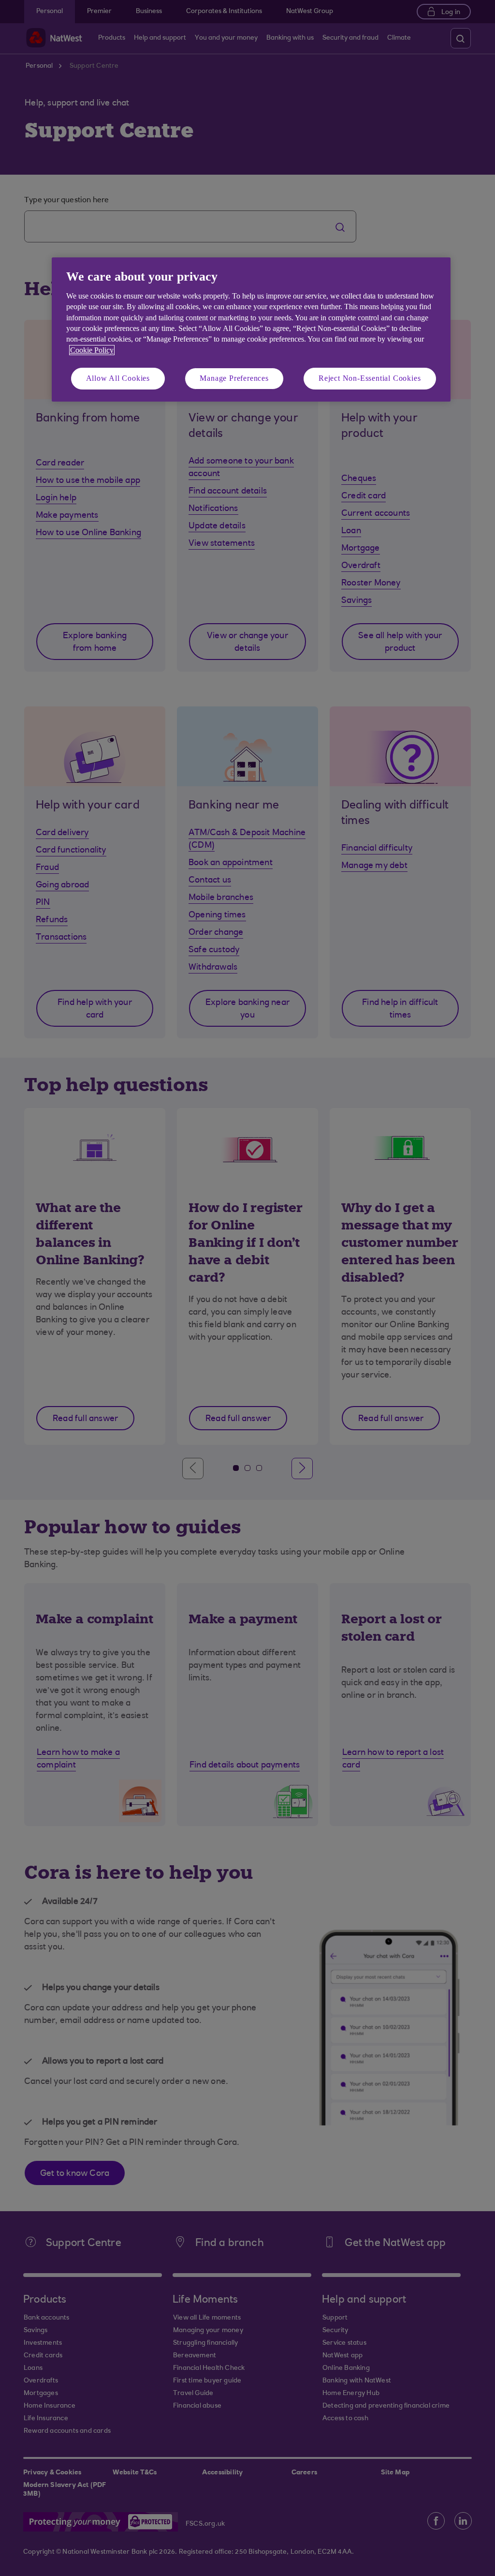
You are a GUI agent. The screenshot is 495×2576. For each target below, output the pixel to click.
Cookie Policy (92, 350)
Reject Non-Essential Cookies (370, 378)
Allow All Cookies (118, 378)
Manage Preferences (234, 378)
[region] (251, 329)
